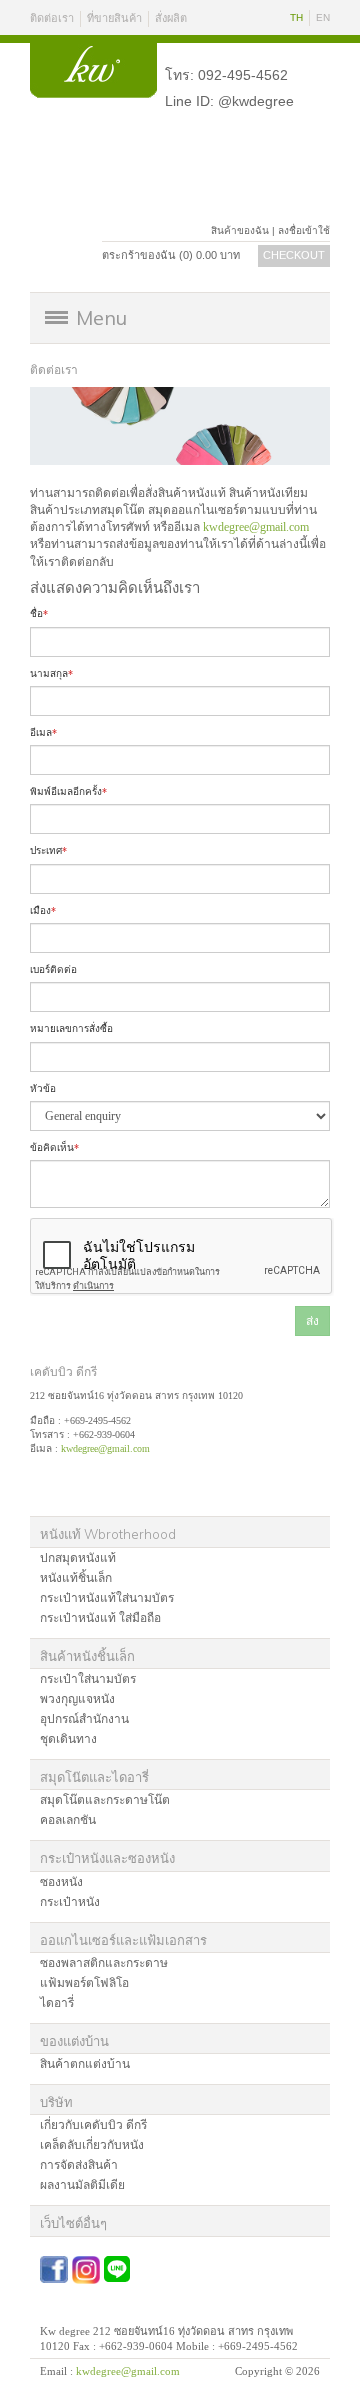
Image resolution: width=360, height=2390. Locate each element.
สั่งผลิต (171, 18)
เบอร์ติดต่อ (53, 969)
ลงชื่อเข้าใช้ (304, 230)
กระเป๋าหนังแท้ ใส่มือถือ (100, 1618)
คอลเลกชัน (68, 1820)
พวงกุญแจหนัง (77, 1699)
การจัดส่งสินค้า (79, 2165)
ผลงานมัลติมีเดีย (82, 2185)
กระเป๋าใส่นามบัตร (88, 1679)
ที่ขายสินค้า (114, 18)
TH (296, 17)
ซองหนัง (61, 1882)
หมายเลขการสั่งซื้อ (71, 1028)
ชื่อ (39, 613)
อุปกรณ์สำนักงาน (84, 1719)
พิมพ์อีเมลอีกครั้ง (68, 791)
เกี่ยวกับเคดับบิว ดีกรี (93, 2125)
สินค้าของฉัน (240, 230)
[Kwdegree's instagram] (86, 2270)
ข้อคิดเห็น (54, 1147)
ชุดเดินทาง (68, 1739)
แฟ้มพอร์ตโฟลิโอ (84, 1983)
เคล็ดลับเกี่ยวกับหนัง (92, 2145)
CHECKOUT (294, 255)
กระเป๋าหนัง (70, 1902)
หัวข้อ (43, 1088)
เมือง (43, 910)
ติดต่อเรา (52, 18)
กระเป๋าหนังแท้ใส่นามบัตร (107, 1598)
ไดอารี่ (57, 2003)
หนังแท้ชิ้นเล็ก (76, 1578)
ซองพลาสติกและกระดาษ (104, 1963)
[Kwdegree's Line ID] (117, 2263)
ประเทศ (48, 850)
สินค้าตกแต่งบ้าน (85, 2064)
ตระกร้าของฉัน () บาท (171, 255)
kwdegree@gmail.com (256, 527)
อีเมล (43, 732)
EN (323, 17)
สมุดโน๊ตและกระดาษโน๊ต (105, 1800)
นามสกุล (51, 673)
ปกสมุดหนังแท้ (78, 1558)
